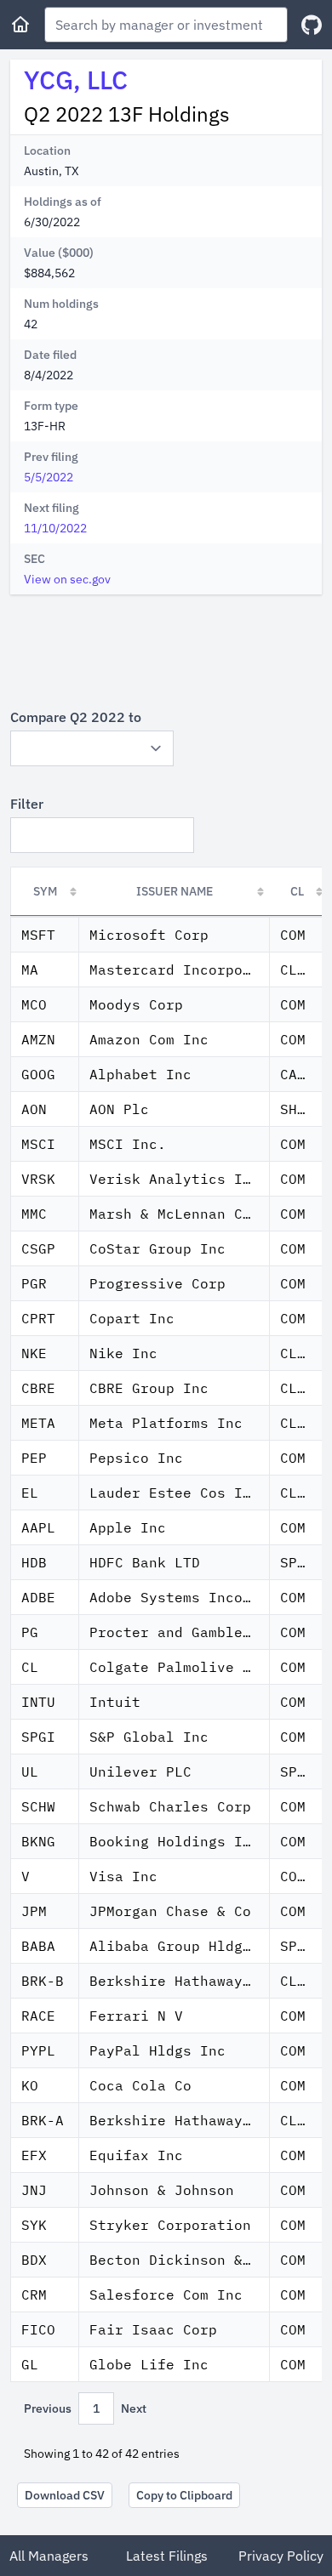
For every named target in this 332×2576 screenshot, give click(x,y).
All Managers (49, 2556)
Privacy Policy (281, 2556)
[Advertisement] (166, 651)
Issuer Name (175, 891)
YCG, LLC (76, 80)
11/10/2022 (55, 528)
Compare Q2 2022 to (76, 717)
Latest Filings (167, 2556)
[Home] (20, 25)
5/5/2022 (49, 477)
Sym (45, 891)
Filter (27, 804)
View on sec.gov (67, 579)
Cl (297, 891)
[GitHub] (312, 25)
